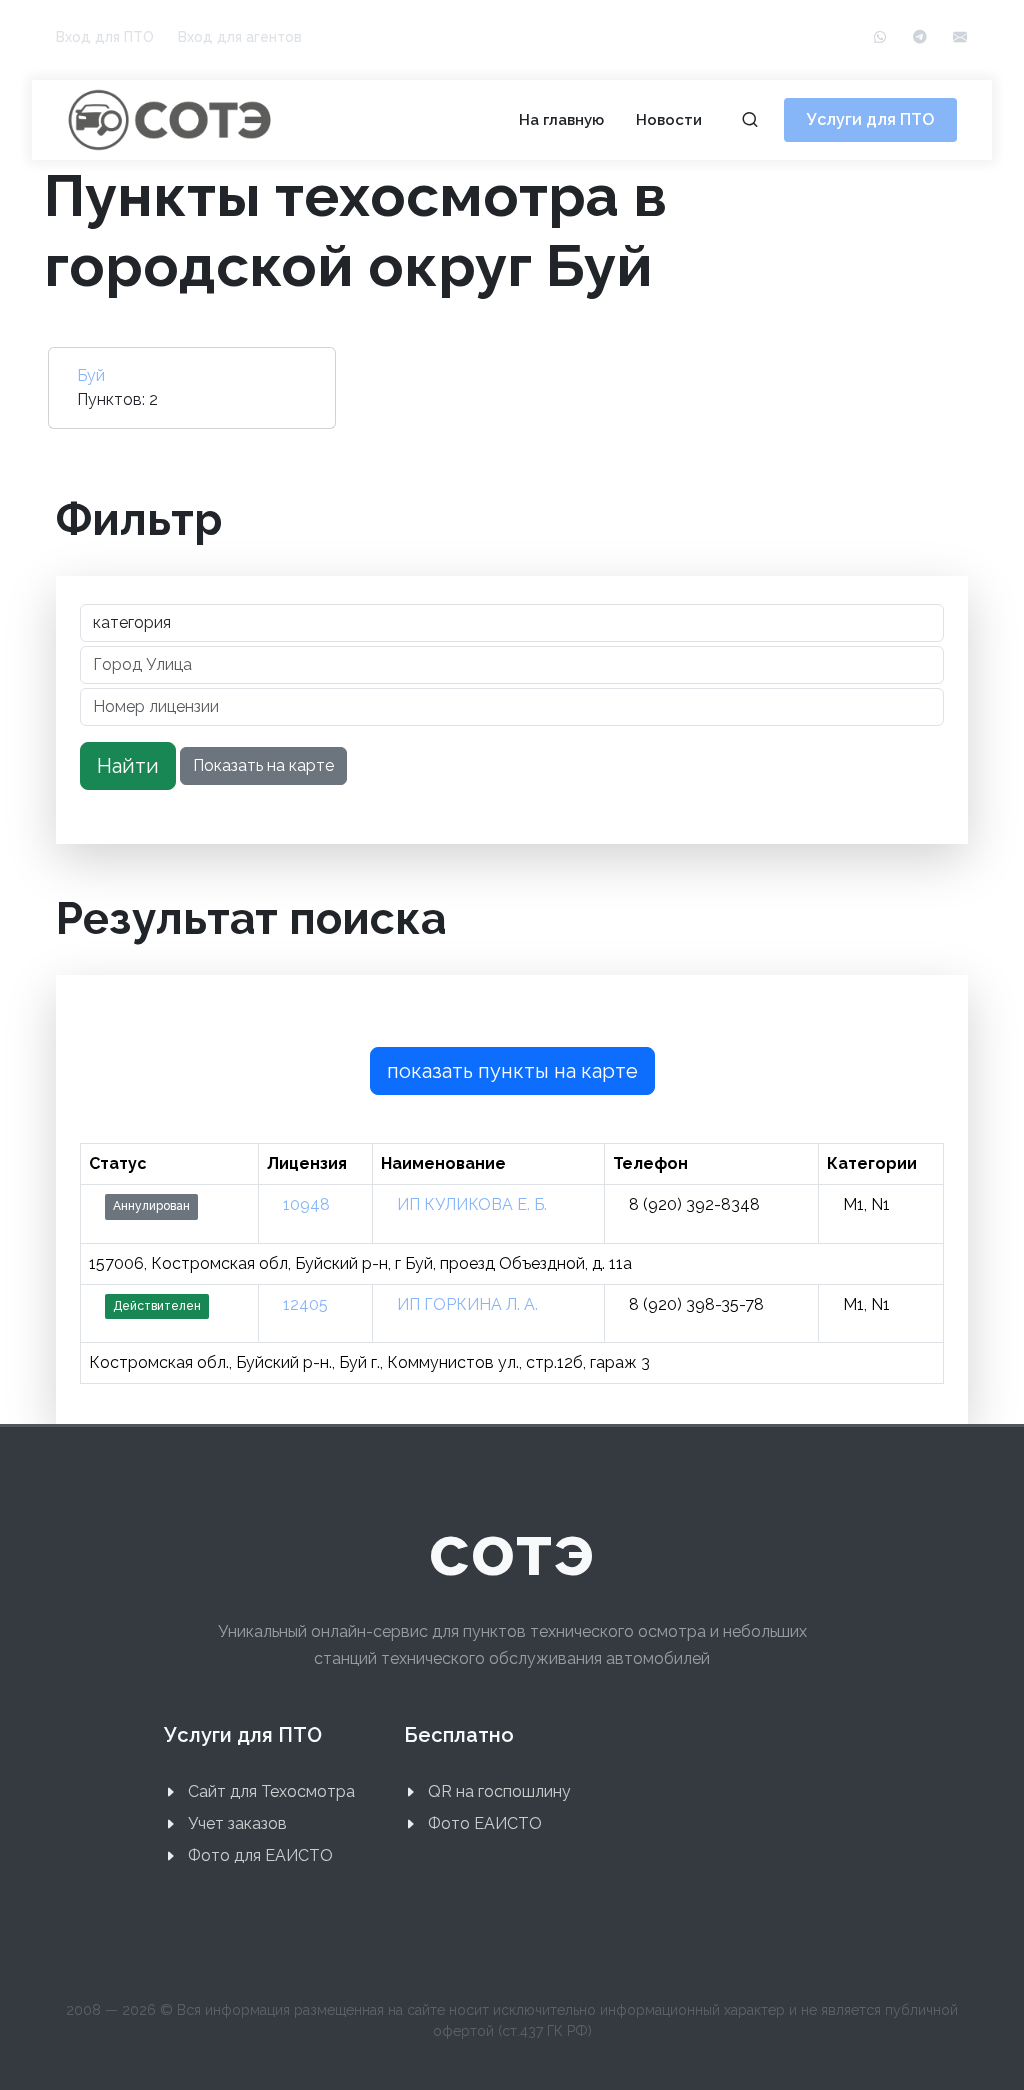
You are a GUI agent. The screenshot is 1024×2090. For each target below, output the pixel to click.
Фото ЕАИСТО (485, 1823)
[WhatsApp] (880, 37)
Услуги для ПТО (870, 119)
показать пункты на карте (512, 1071)
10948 (306, 1204)
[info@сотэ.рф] (960, 37)
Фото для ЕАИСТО (260, 1855)
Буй (91, 375)
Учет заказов (237, 1823)
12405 (305, 1304)
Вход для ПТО (105, 37)
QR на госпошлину (499, 1791)
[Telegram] (920, 37)
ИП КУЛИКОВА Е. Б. (472, 1204)
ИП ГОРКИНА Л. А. (467, 1304)
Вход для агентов (240, 37)
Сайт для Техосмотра (271, 1791)
